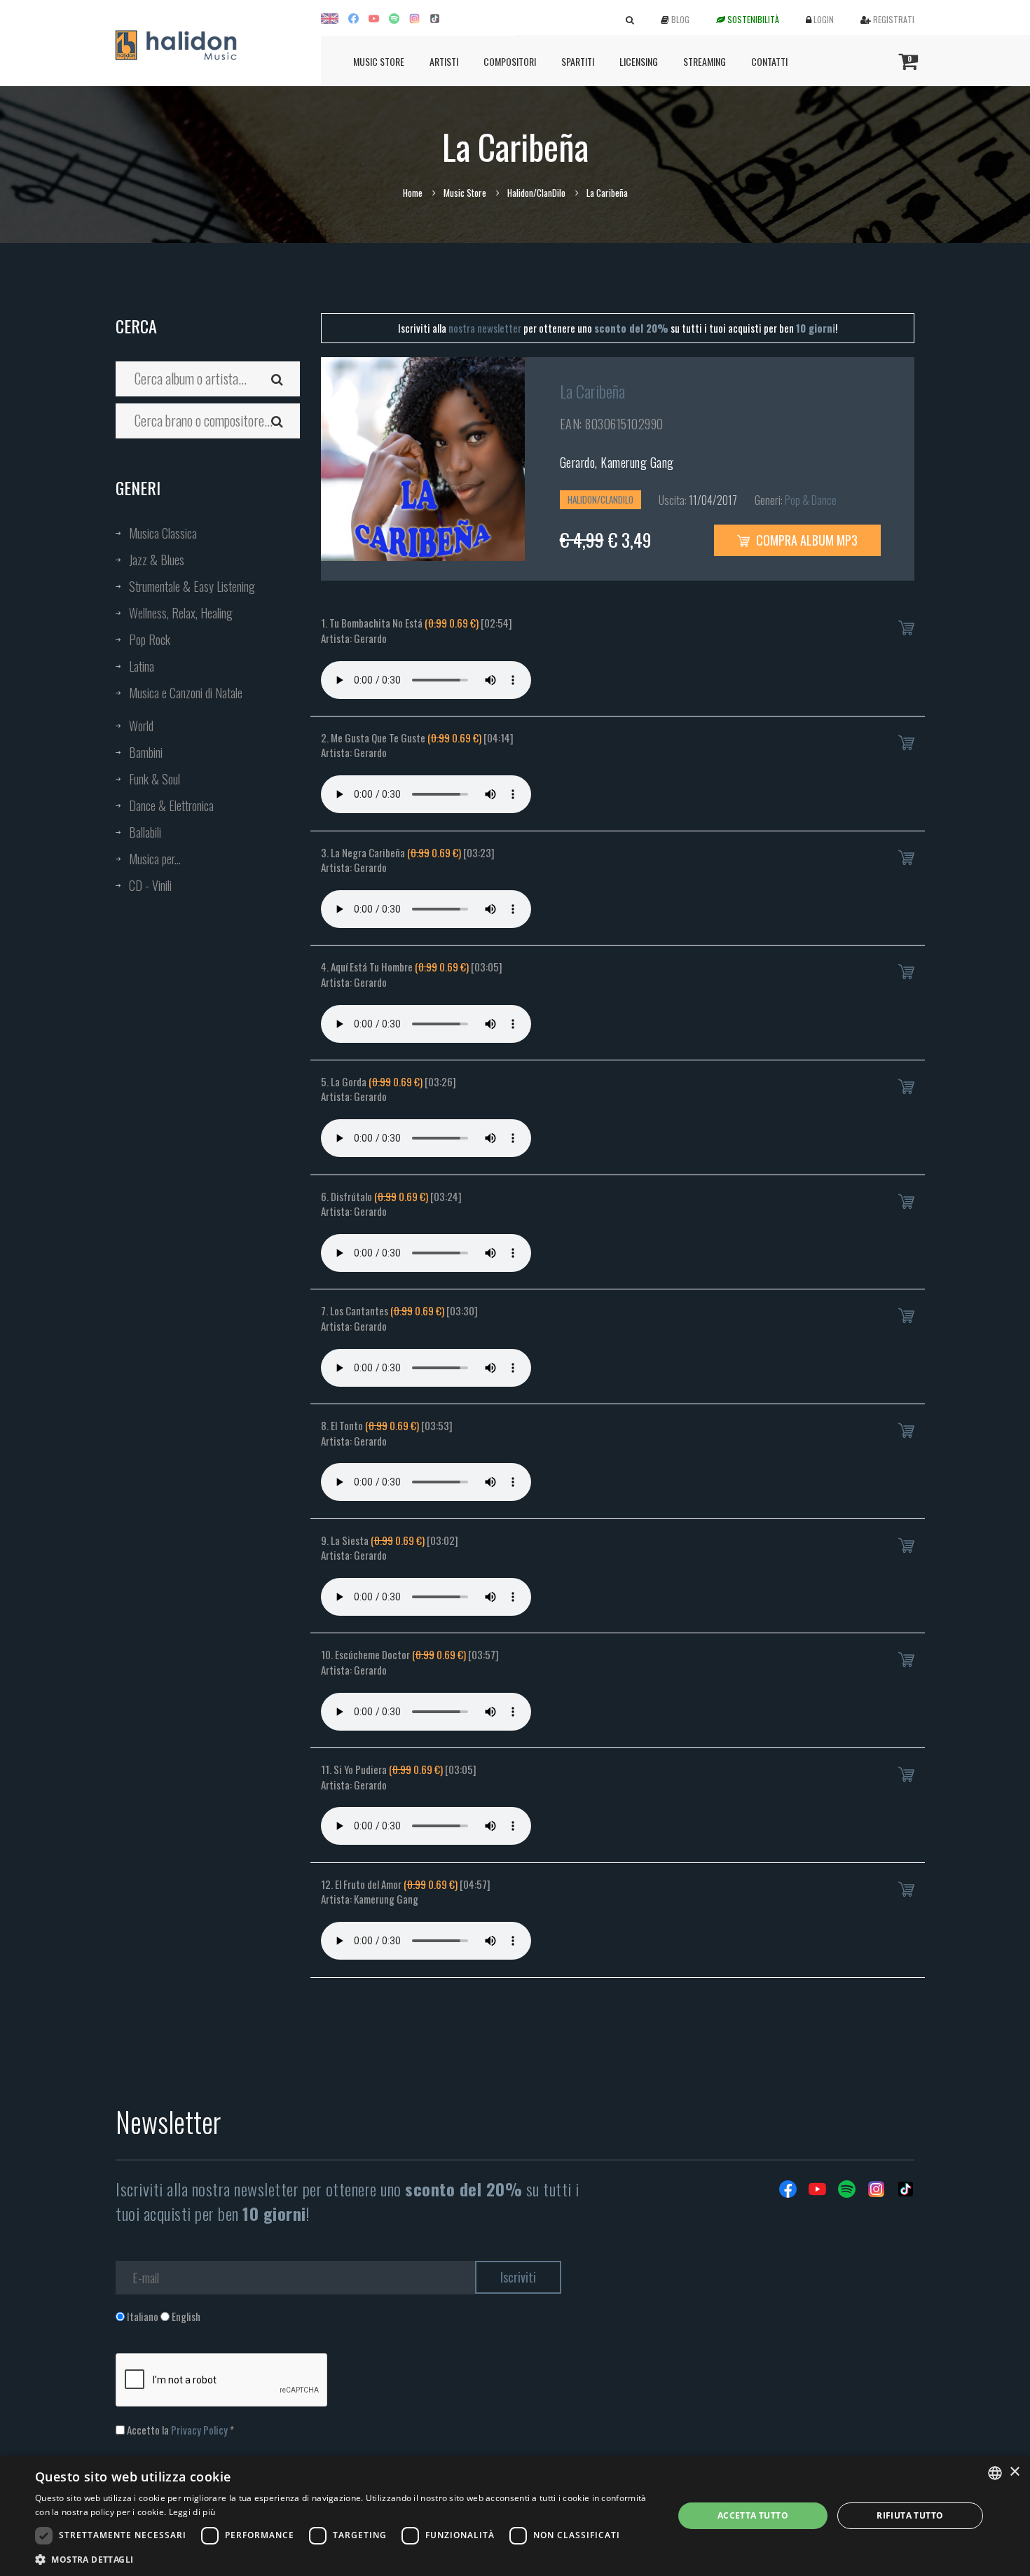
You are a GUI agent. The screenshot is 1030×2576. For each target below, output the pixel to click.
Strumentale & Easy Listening (192, 586)
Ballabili (145, 832)
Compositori (510, 61)
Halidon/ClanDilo (536, 193)
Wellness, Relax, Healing (181, 613)
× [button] (1014, 2472)
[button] (345, 2559)
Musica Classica (163, 533)
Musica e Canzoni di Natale (186, 693)
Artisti (444, 61)
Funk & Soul (154, 779)
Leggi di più (192, 2512)
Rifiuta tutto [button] (910, 2515)
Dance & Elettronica (171, 805)
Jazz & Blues (157, 560)
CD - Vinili (150, 885)
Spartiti (578, 61)
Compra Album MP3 (805, 540)
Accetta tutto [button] (753, 2515)
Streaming (705, 61)
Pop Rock (150, 639)
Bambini (146, 752)
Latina (142, 666)
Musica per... (155, 859)
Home (413, 193)
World (141, 726)
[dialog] (515, 2516)
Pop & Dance (811, 500)
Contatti (769, 61)
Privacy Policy (199, 2430)
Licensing (639, 61)
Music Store (379, 61)
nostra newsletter (485, 328)
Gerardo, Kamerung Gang (617, 462)
